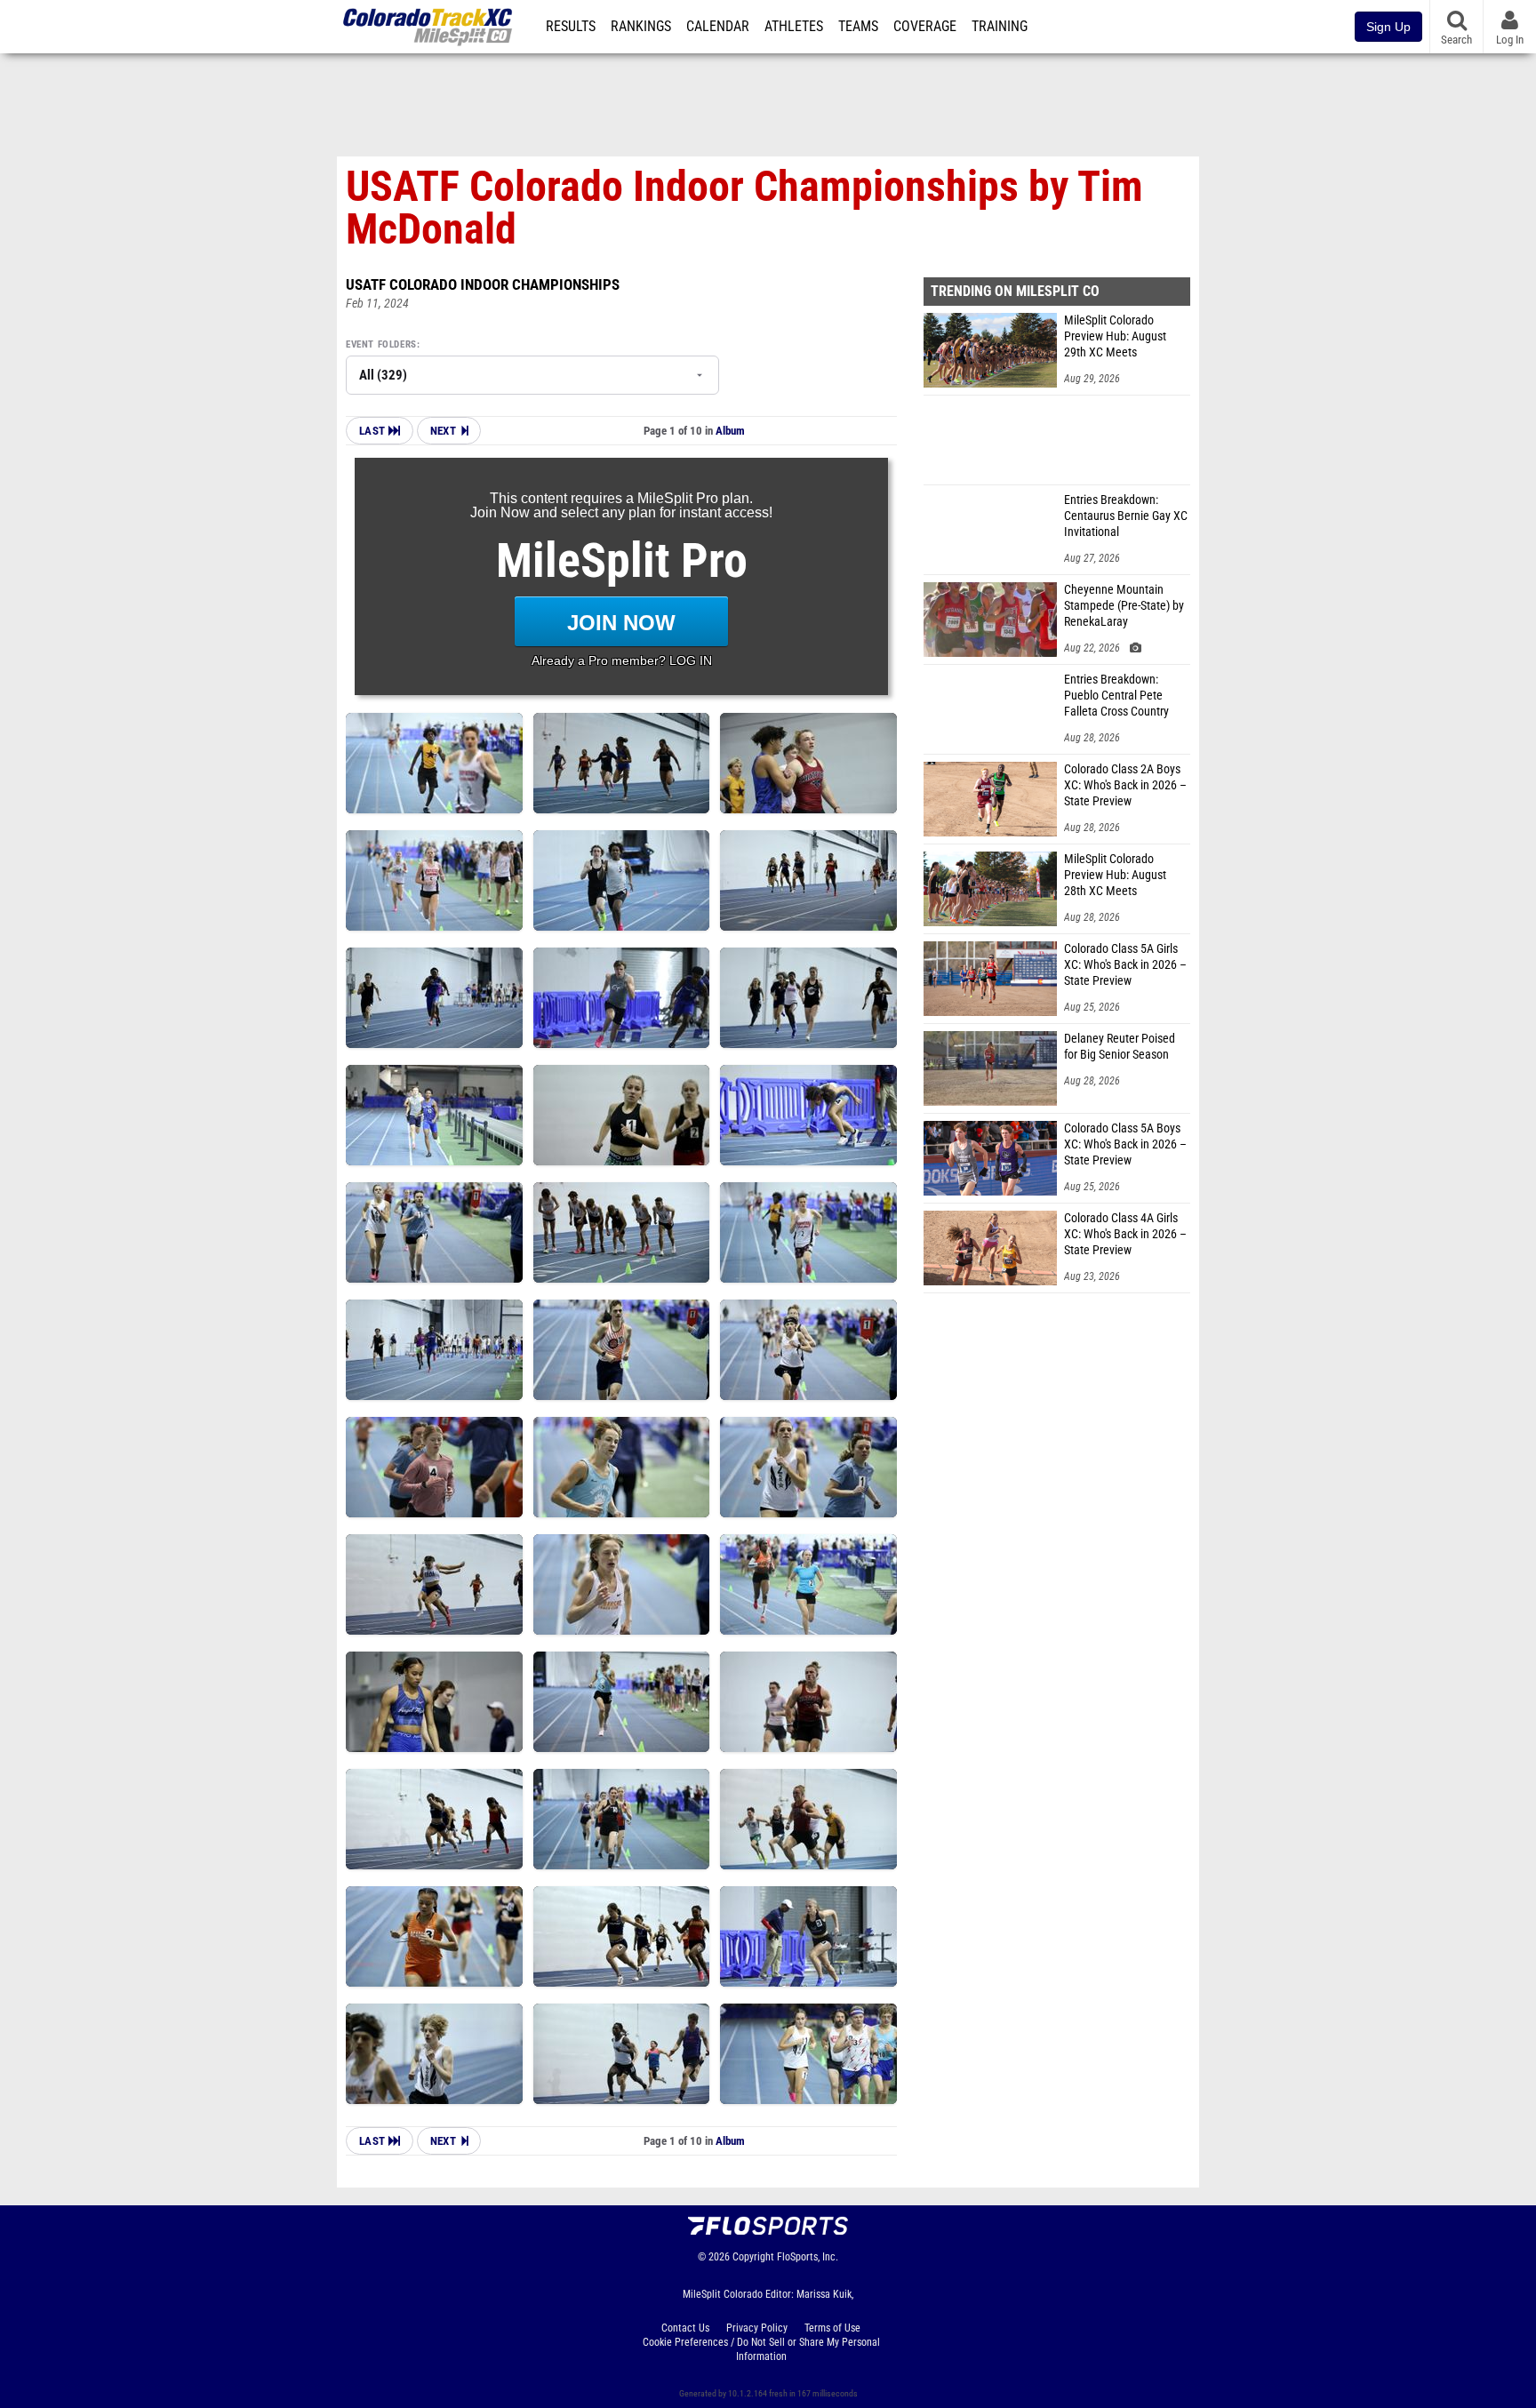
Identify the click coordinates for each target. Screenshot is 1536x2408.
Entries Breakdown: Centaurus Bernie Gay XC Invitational (1126, 516)
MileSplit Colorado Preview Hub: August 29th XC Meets (1115, 336)
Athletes (794, 27)
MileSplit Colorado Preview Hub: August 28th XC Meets (1115, 875)
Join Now (621, 623)
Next (443, 431)
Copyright (753, 2257)
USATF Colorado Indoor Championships (483, 284)
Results (571, 27)
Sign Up (1388, 27)
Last (374, 431)
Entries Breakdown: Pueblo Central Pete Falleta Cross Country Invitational (1116, 696)
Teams (858, 27)
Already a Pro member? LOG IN (622, 660)
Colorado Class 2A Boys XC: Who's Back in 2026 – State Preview (1125, 785)
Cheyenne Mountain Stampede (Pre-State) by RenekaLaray (1124, 606)
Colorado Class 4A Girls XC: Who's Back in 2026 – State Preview (1125, 1234)
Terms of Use (832, 2328)
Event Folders (381, 344)
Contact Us (685, 2328)
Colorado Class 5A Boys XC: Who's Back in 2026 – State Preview (1125, 1144)
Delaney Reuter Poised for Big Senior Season (1120, 1047)
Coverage (925, 27)
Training (1000, 27)
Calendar (718, 27)
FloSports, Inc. (808, 2257)
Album (730, 431)
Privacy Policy (757, 2328)
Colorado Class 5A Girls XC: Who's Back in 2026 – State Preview (1125, 965)
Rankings (641, 27)
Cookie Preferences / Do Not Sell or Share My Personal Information (761, 2349)
